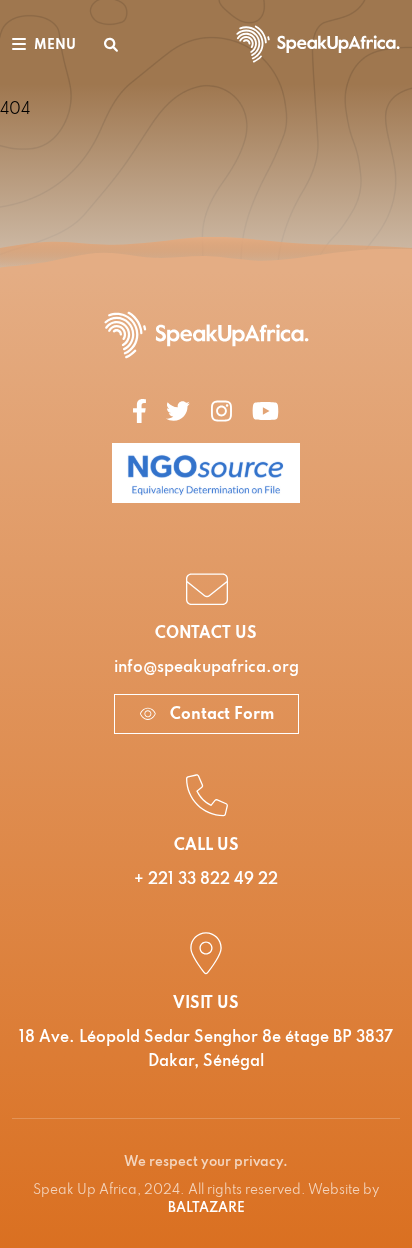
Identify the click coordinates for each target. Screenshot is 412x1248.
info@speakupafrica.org (206, 668)
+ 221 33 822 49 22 (206, 880)
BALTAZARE (206, 1208)
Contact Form (220, 715)
